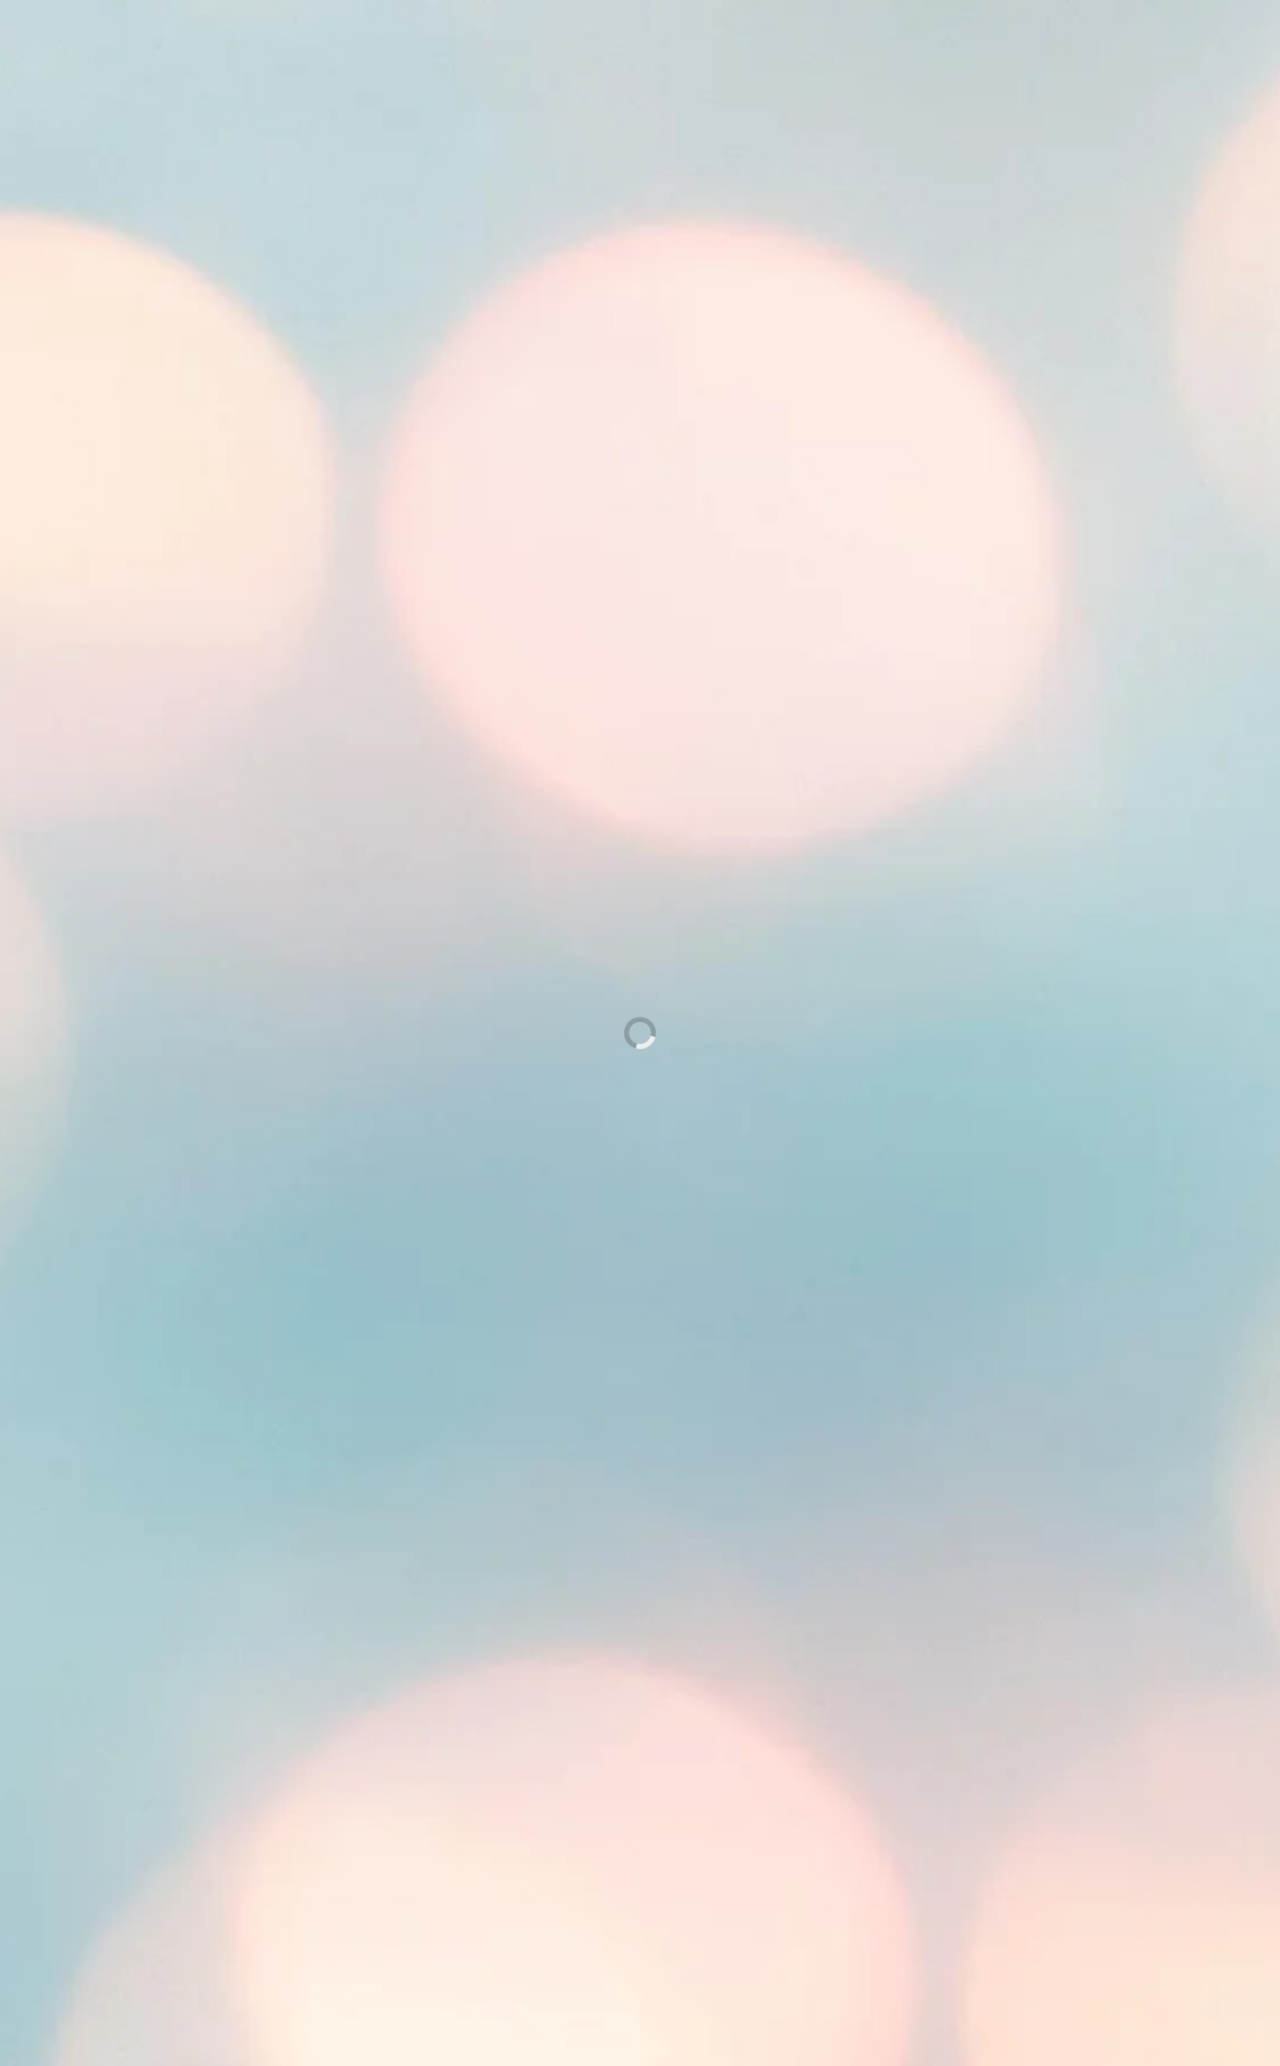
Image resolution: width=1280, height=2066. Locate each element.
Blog (657, 86)
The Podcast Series (648, 1880)
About (594, 86)
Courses (727, 86)
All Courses (649, 1917)
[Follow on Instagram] (500, 36)
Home (526, 86)
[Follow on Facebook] (420, 36)
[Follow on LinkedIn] (540, 36)
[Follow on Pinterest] (460, 36)
